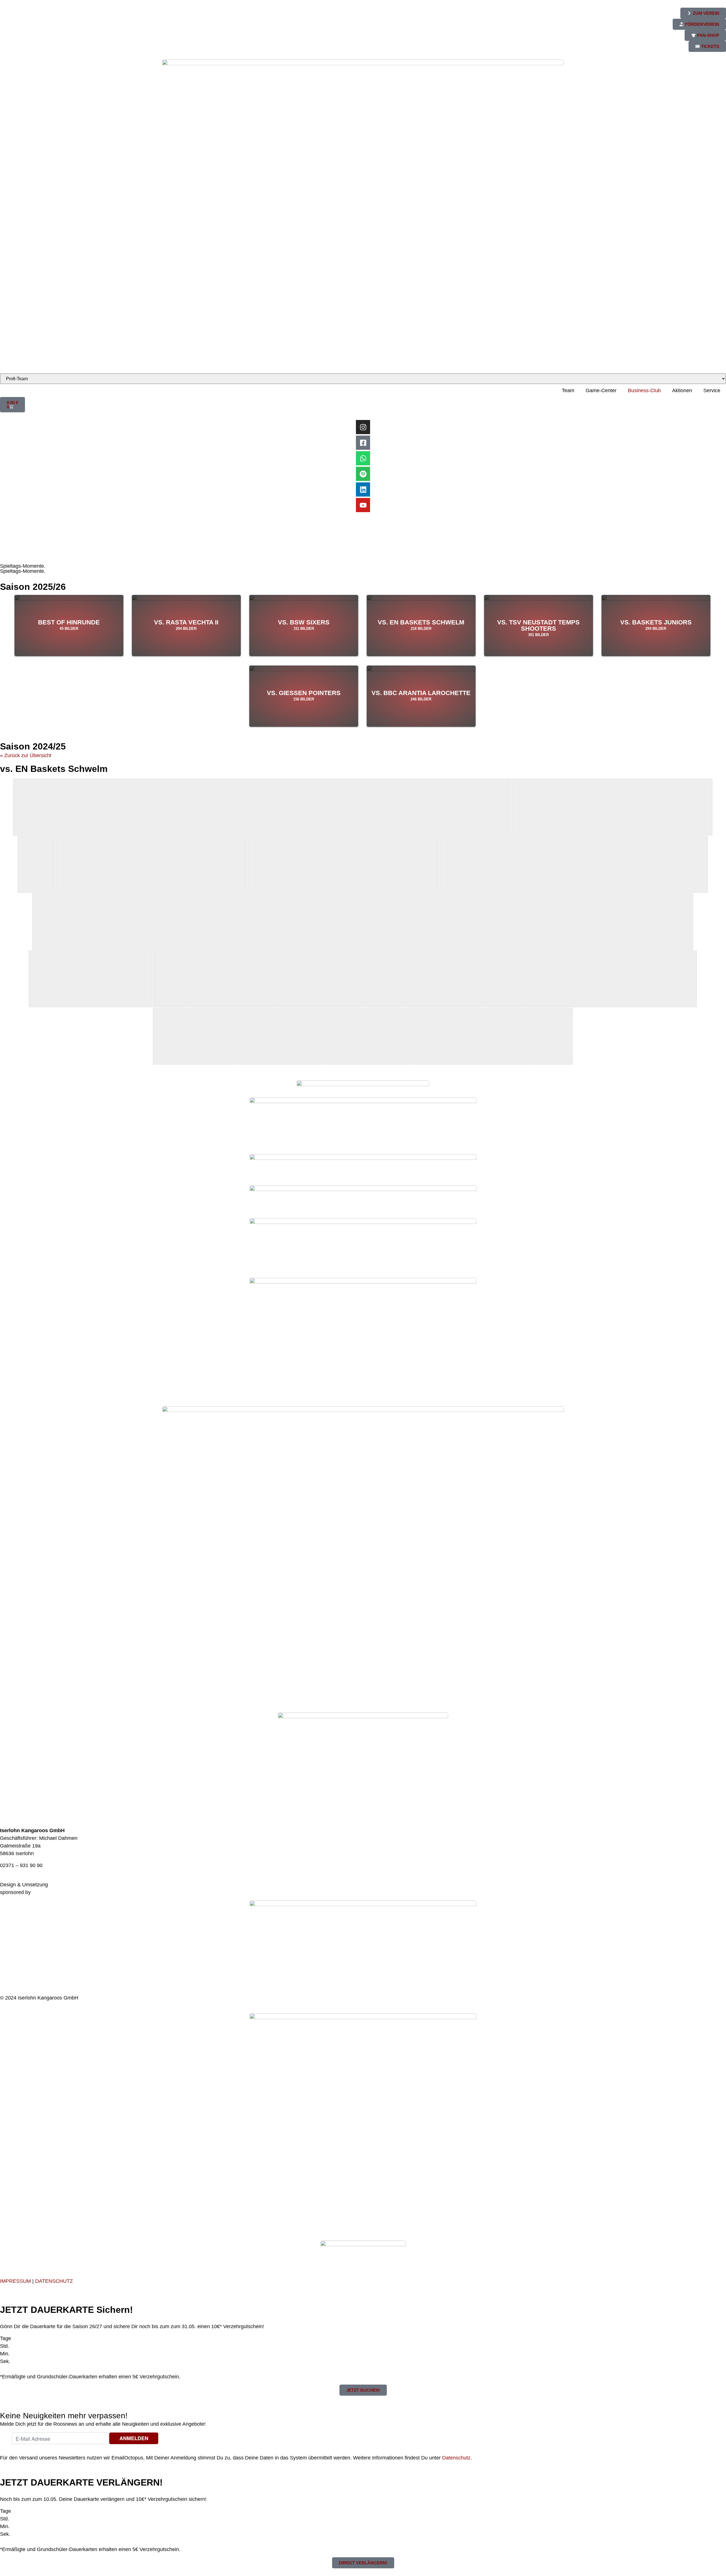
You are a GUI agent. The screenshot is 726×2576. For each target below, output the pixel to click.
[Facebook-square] (363, 443)
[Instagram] (363, 427)
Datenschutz (456, 2458)
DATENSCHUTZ (54, 2281)
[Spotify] (363, 474)
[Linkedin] (363, 489)
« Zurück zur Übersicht (26, 755)
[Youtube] (363, 505)
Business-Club (644, 390)
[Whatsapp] (363, 458)
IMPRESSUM (15, 2281)
